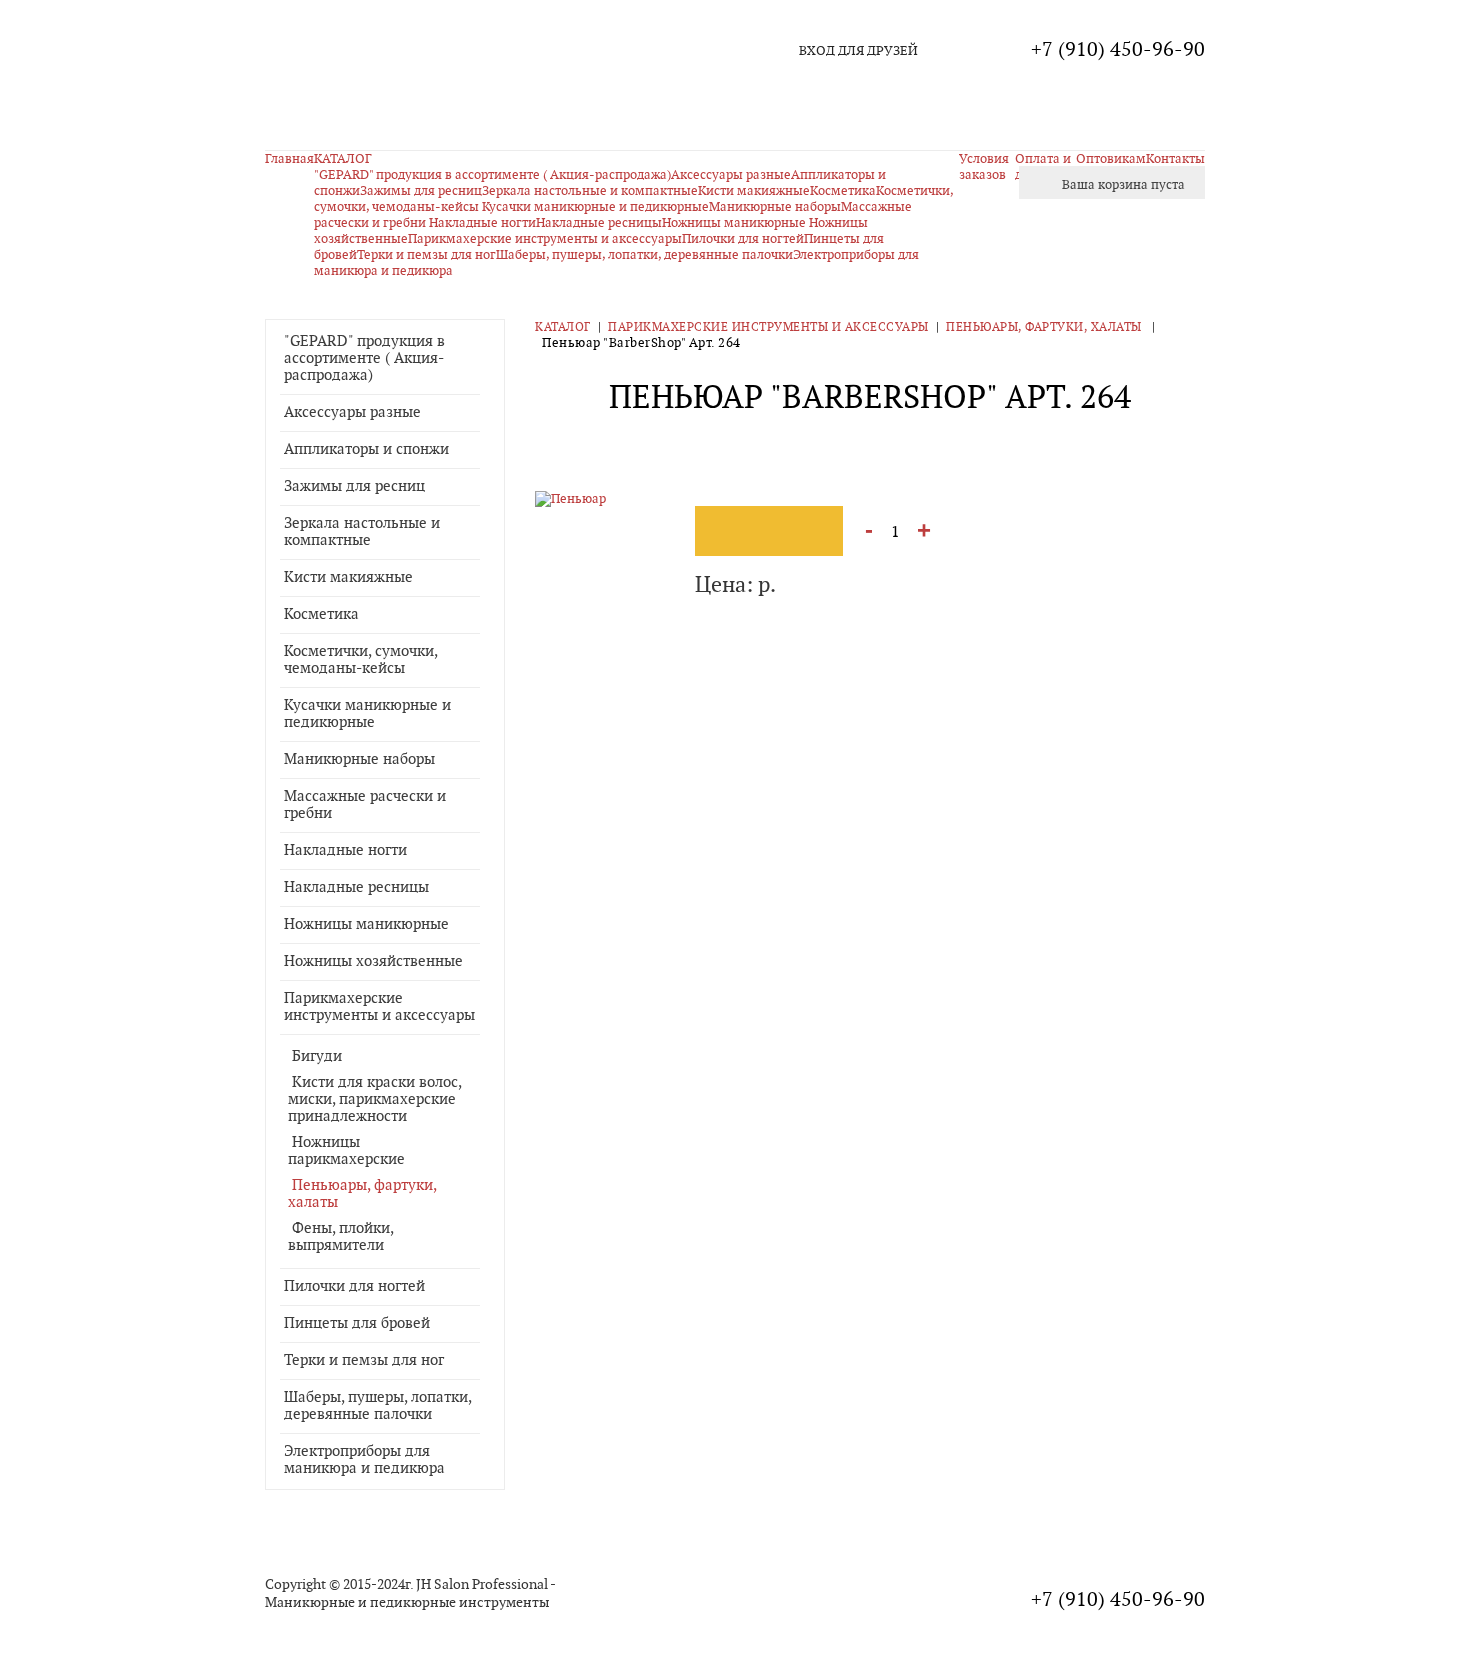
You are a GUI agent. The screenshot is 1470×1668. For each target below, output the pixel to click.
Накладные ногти (482, 223)
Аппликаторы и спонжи (366, 449)
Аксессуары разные (731, 175)
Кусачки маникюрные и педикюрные (595, 207)
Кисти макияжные (348, 577)
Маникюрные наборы (359, 759)
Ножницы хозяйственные (373, 961)
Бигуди (317, 1056)
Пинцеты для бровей (357, 1323)
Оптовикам (1111, 159)
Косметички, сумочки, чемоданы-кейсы (360, 660)
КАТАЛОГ (343, 159)
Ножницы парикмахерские (346, 1151)
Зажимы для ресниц (421, 191)
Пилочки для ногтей (743, 239)
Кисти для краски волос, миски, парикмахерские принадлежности (374, 1099)
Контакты (1175, 159)
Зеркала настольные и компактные (590, 191)
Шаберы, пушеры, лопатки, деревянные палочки (644, 255)
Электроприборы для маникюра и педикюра (364, 1460)
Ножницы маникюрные (735, 223)
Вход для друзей (858, 51)
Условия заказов (984, 167)
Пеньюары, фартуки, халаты (1045, 327)
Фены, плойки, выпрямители (340, 1237)
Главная (289, 159)
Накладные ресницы (599, 223)
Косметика (321, 614)
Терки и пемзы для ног (426, 255)
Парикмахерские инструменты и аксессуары (545, 239)
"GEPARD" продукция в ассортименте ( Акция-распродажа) (492, 175)
